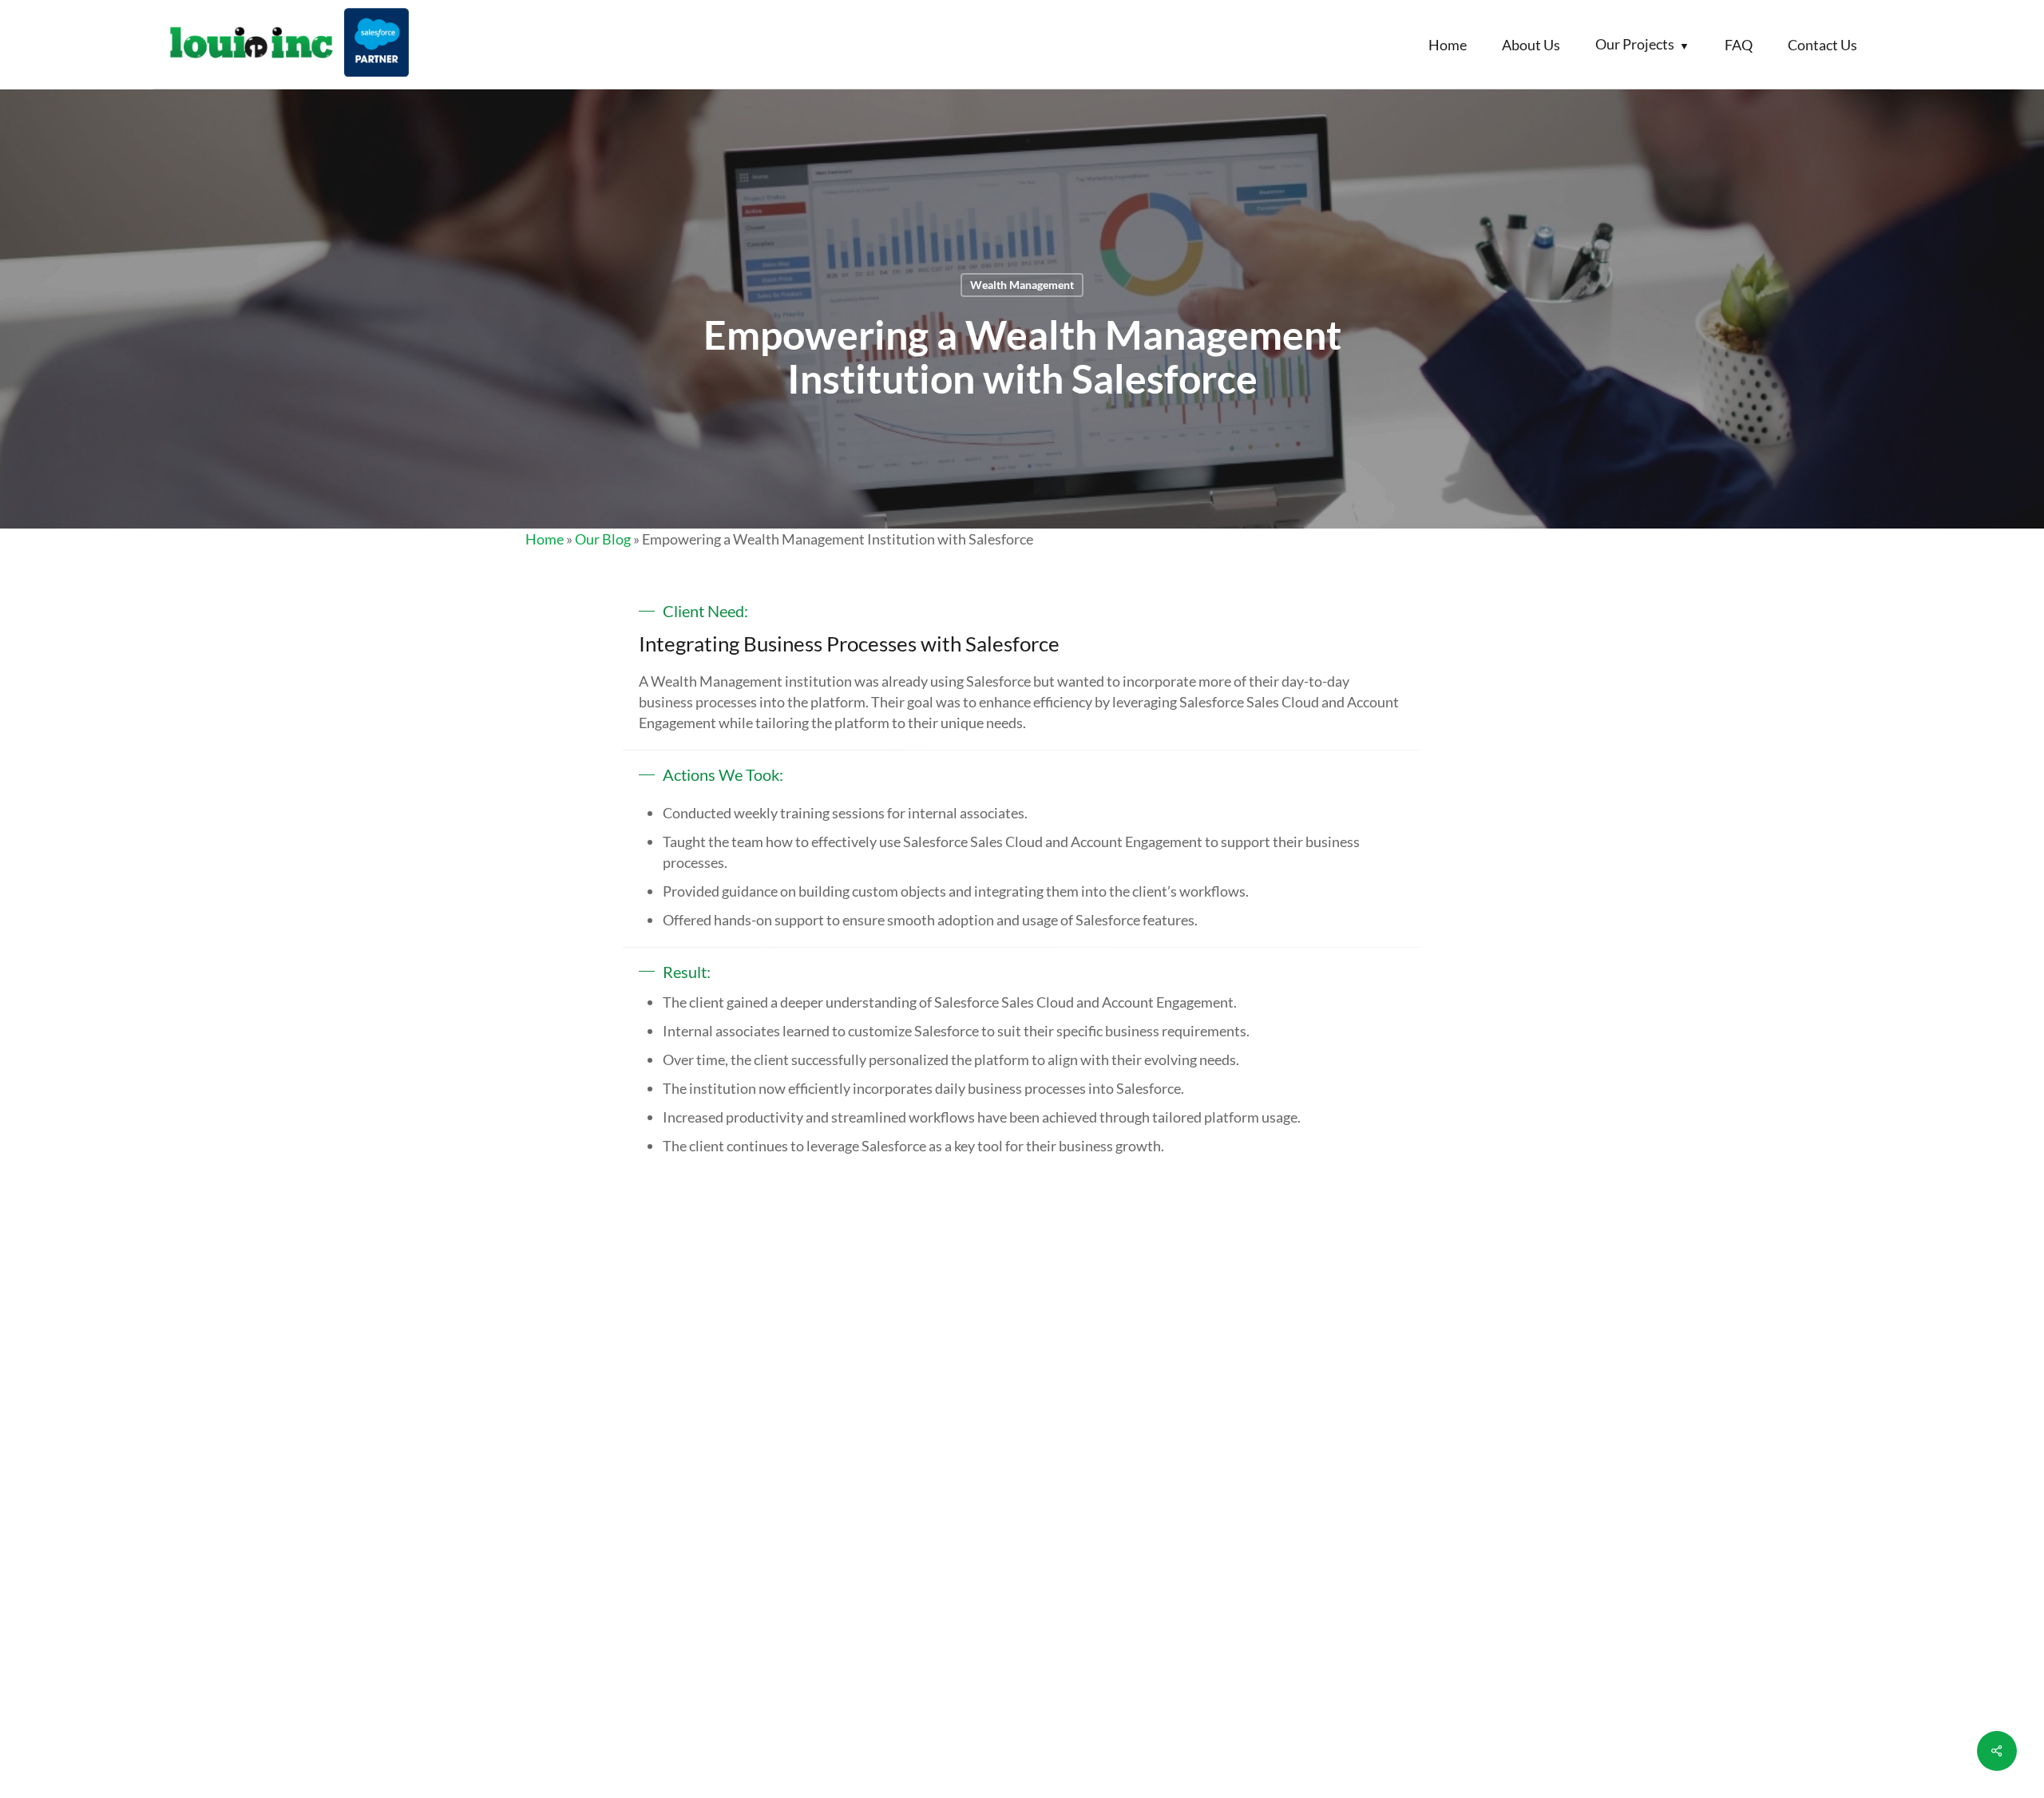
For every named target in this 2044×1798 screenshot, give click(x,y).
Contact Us (1822, 45)
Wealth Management (1022, 285)
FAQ (1739, 45)
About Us (1531, 45)
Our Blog (603, 539)
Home (1448, 45)
